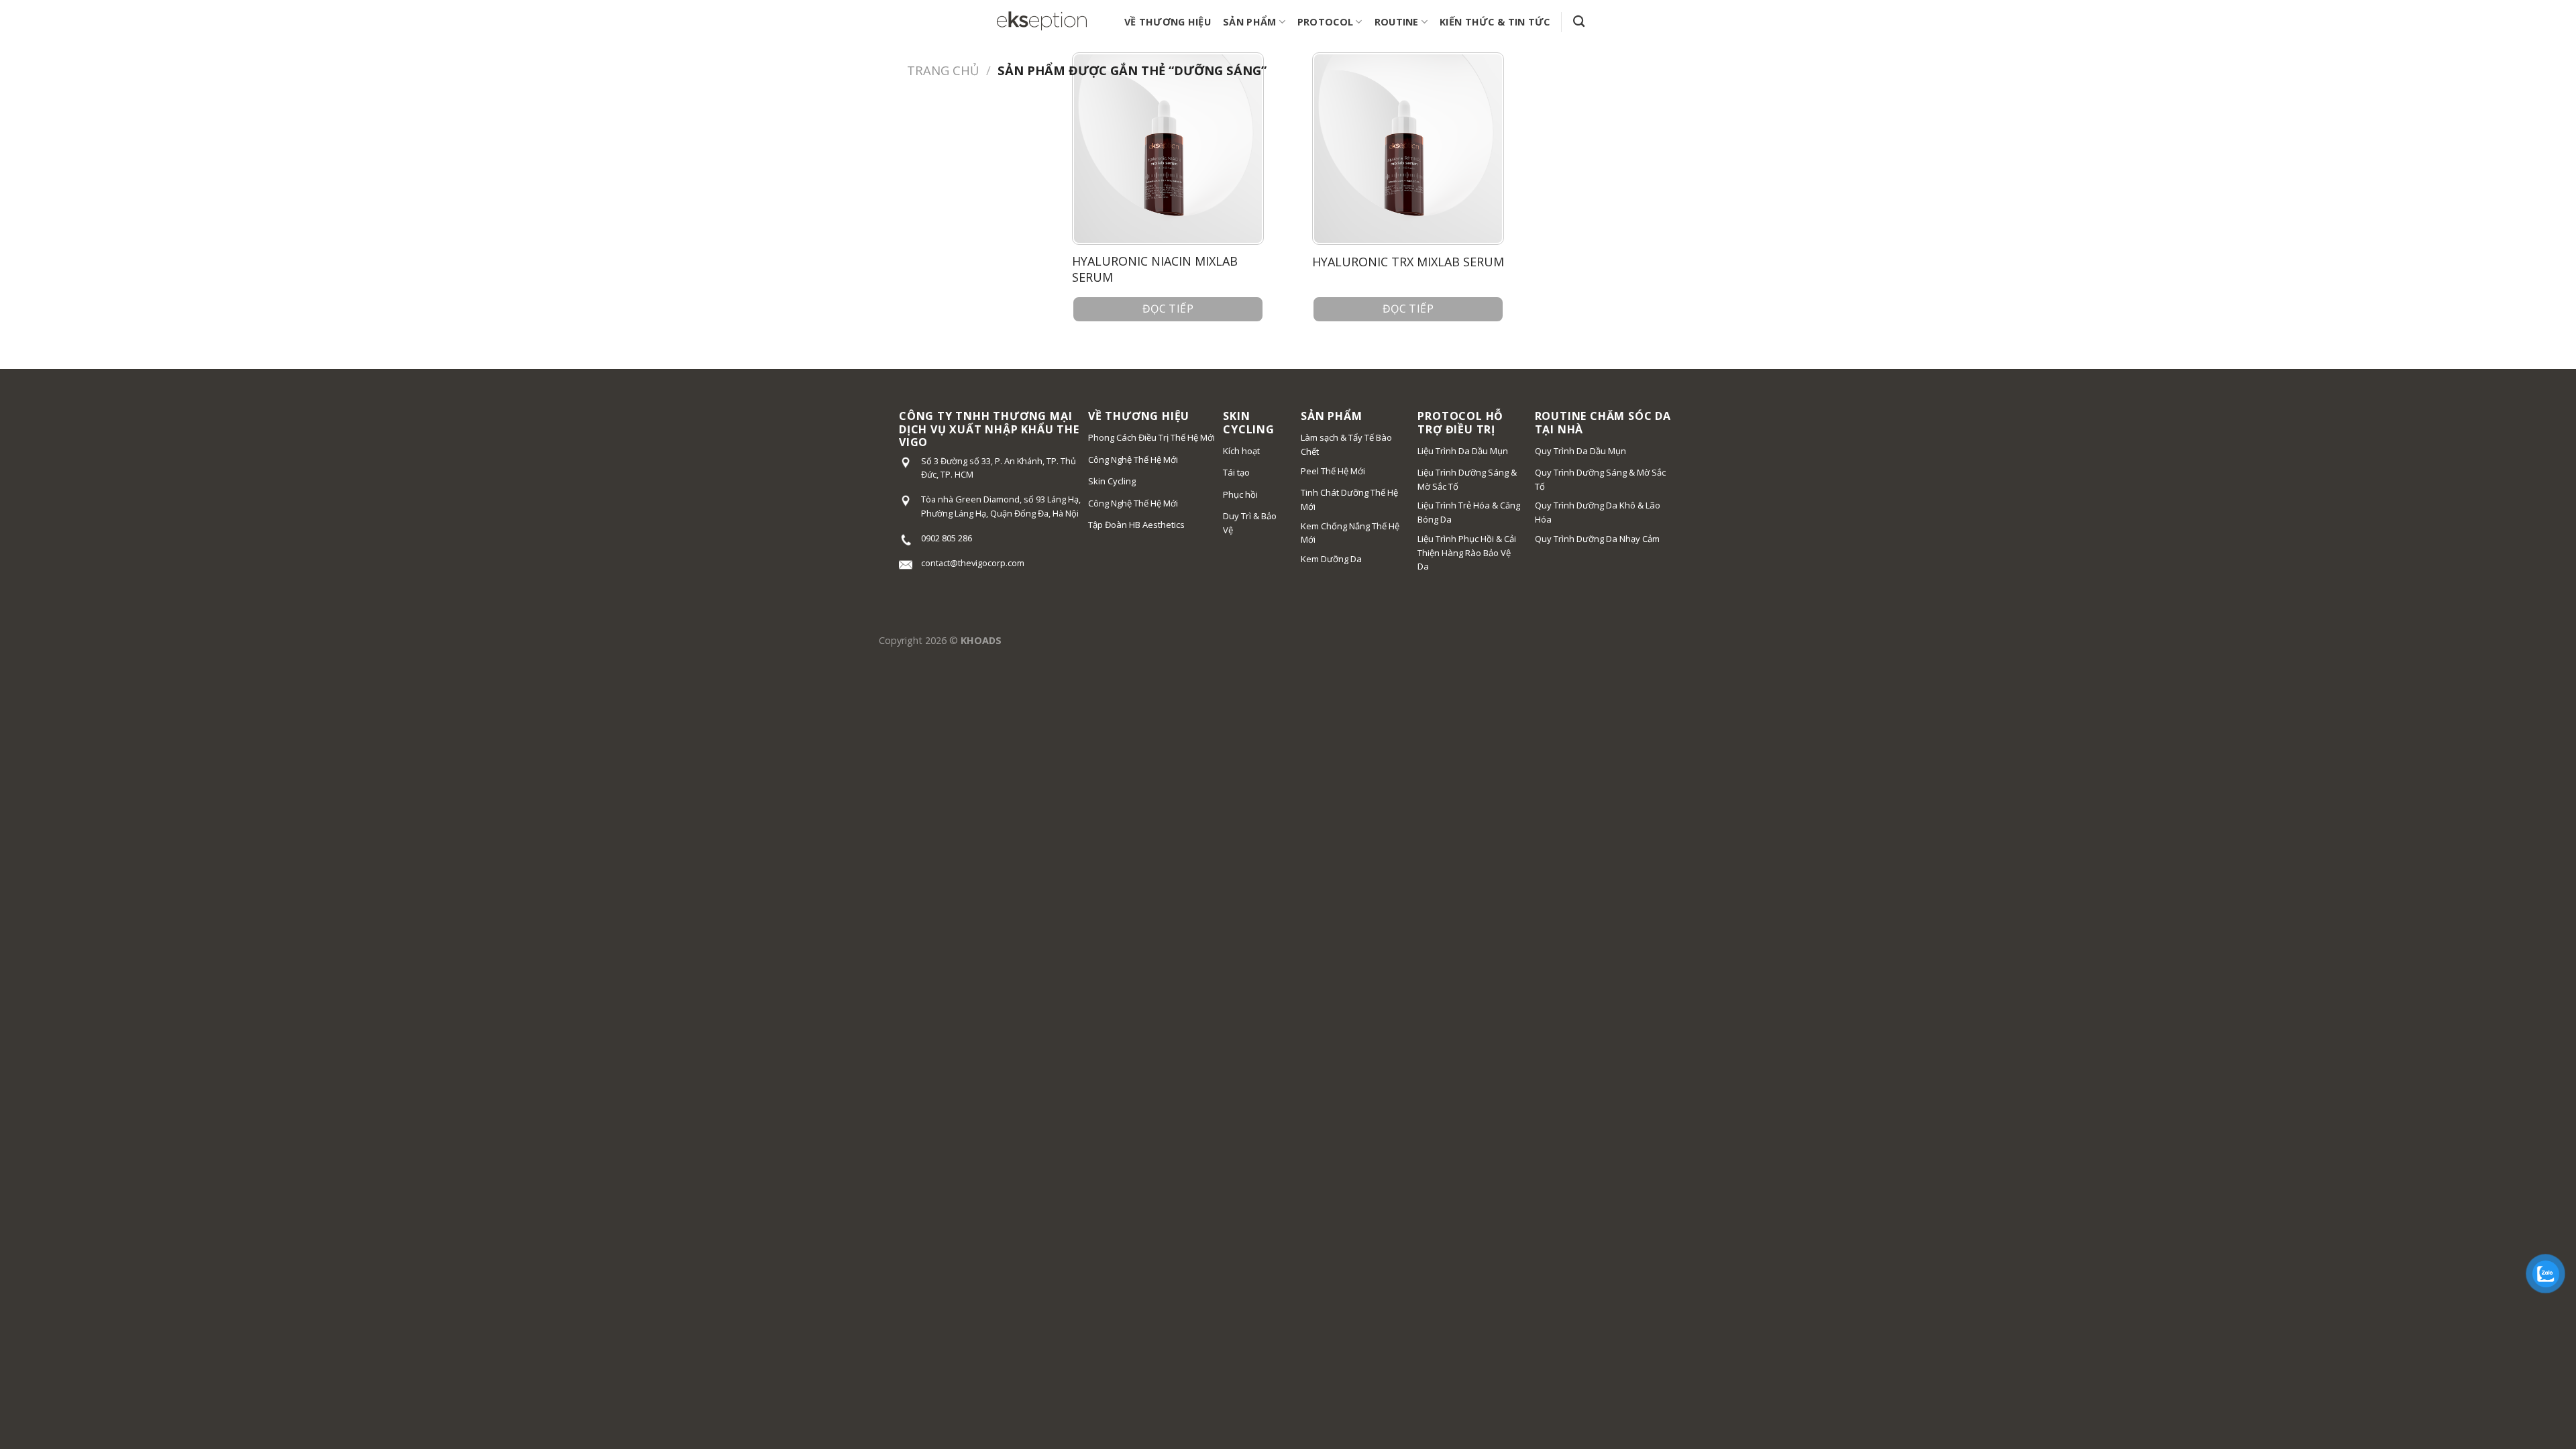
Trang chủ (943, 70)
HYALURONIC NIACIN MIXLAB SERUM (1155, 269)
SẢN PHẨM (1249, 22)
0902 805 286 (947, 538)
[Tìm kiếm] (1579, 22)
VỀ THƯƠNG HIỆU (1168, 22)
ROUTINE (1397, 22)
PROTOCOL (1325, 22)
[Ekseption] (1042, 22)
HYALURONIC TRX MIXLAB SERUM (1408, 262)
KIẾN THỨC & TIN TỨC (1495, 22)
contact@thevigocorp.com (973, 563)
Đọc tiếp (1168, 309)
